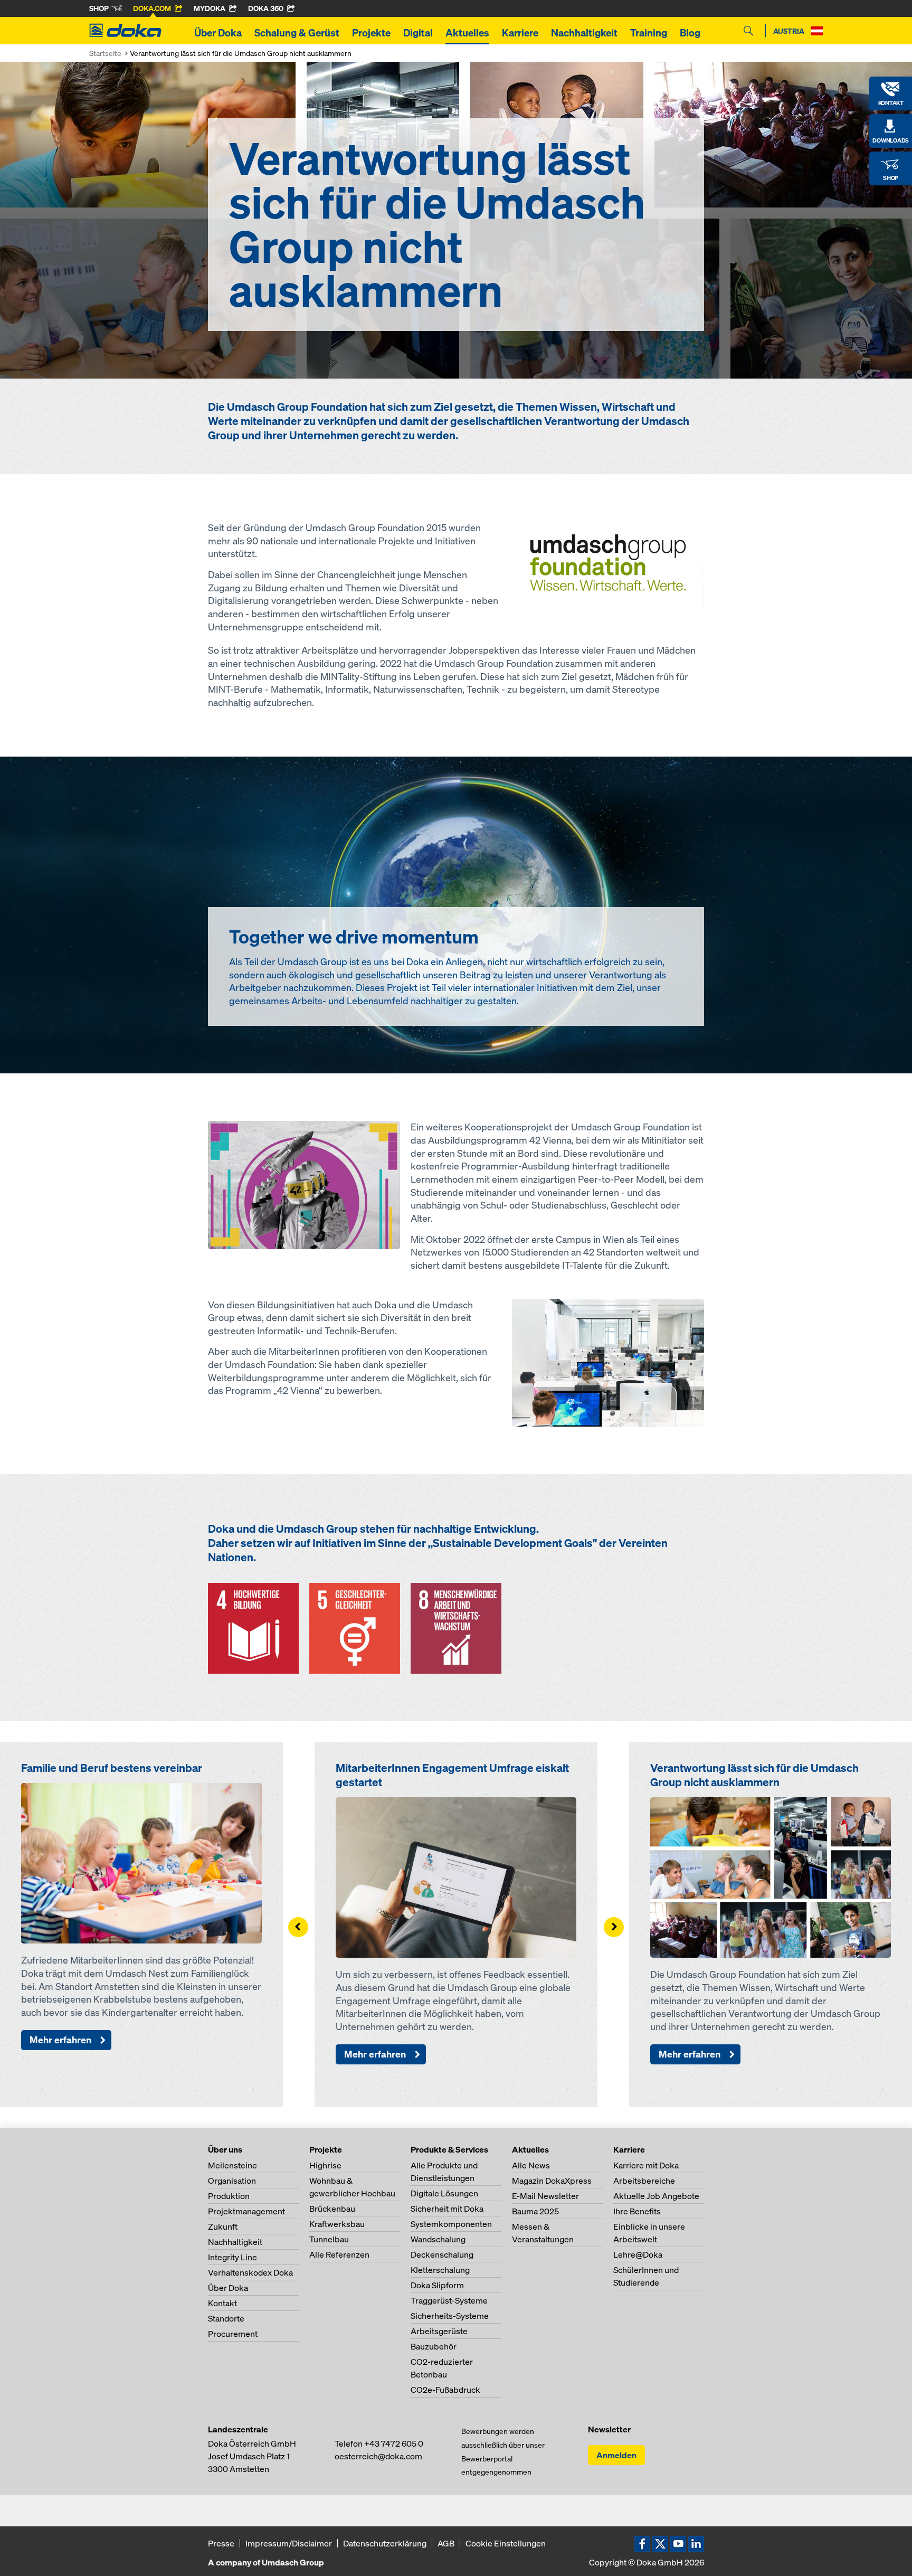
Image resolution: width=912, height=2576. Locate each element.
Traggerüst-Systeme (449, 2300)
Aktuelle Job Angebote (656, 2196)
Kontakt (222, 2303)
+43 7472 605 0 (394, 2443)
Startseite (105, 53)
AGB (446, 2543)
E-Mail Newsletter (545, 2196)
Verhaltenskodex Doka (250, 2272)
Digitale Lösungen (444, 2193)
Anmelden (616, 2455)
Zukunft (223, 2226)
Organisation (232, 2181)
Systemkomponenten (451, 2224)
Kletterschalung (440, 2270)
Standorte (226, 2318)
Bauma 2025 (535, 2211)
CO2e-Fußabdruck (445, 2390)
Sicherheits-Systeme (450, 2316)
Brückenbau (332, 2209)
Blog (690, 33)
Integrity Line (232, 2257)
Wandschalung (438, 2239)
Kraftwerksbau (337, 2224)
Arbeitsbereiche (644, 2181)
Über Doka (218, 33)
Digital (418, 33)
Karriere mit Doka (646, 2165)
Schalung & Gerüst (297, 33)
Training (649, 33)
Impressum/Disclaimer (289, 2543)
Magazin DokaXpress (552, 2181)
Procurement (233, 2334)
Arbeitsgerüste (439, 2331)
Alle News (531, 2165)
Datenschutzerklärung (385, 2543)
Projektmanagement (246, 2211)
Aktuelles (467, 33)
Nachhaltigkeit (584, 33)
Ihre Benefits (637, 2211)
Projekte (371, 33)
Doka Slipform (437, 2285)
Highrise (325, 2165)
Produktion (229, 2196)
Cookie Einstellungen (506, 2543)
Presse (221, 2543)
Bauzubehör (434, 2346)
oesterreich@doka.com (378, 2456)
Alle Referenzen (339, 2254)
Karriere (520, 33)
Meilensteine (232, 2165)
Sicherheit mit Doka (447, 2209)
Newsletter (609, 2429)
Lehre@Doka (638, 2254)
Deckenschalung (442, 2254)
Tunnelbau (329, 2239)
